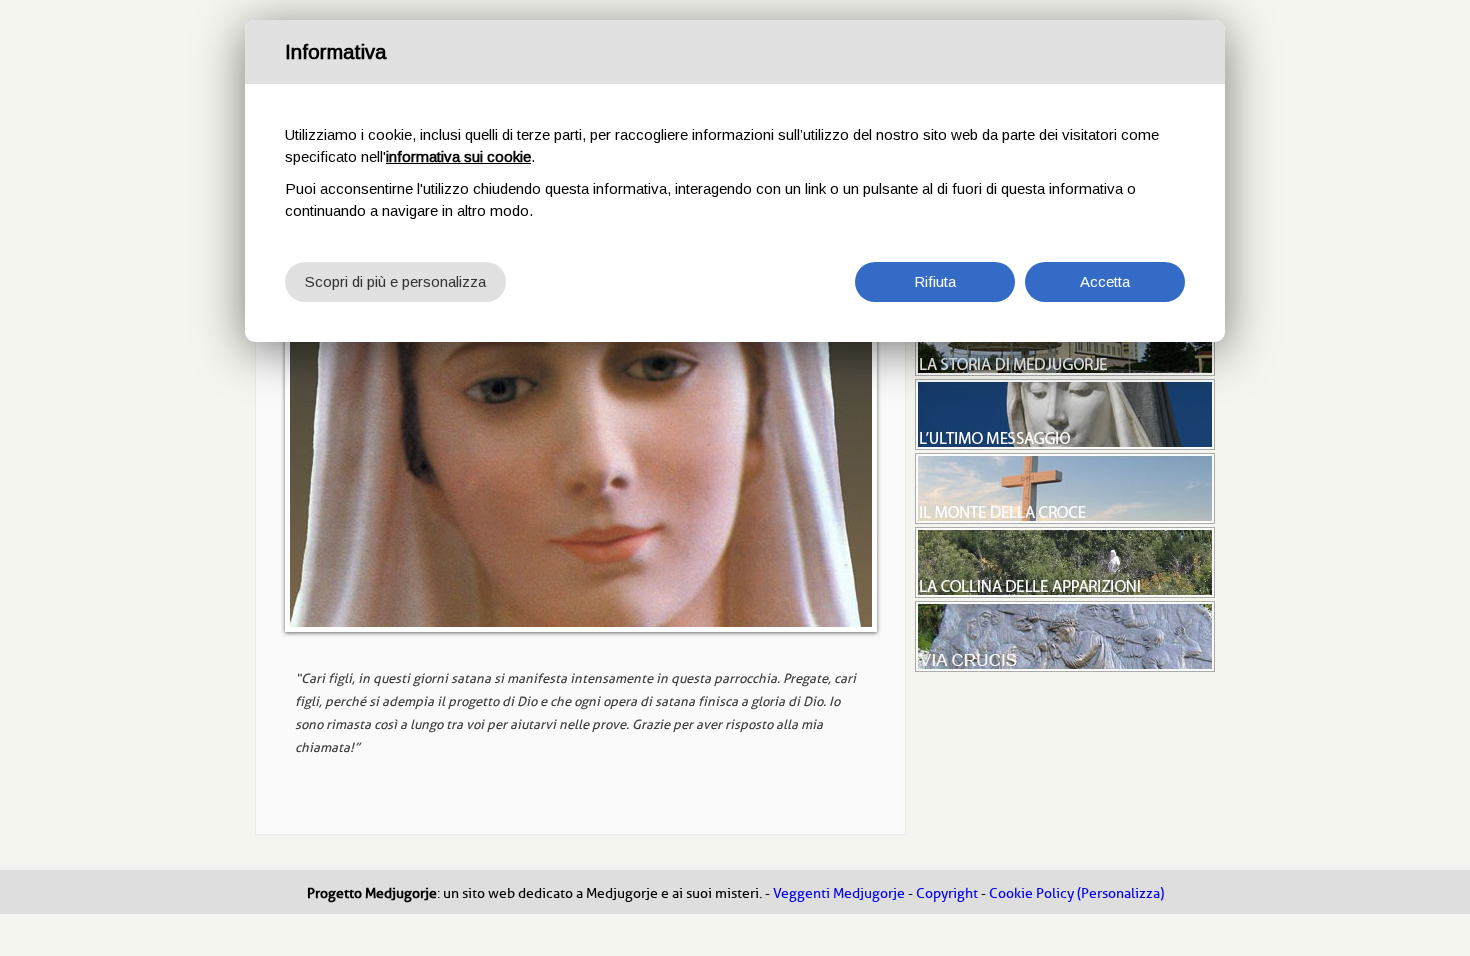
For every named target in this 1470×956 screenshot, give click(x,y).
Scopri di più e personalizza (395, 281)
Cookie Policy (1031, 893)
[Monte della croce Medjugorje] (1065, 519)
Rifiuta (935, 281)
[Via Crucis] (1065, 667)
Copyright (947, 893)
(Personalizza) (1120, 893)
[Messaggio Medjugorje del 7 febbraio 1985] (580, 467)
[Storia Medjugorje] (1065, 371)
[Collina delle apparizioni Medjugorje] (1065, 593)
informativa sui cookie (458, 156)
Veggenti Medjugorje (839, 893)
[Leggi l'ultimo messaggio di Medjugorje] (1065, 445)
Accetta (1105, 281)
